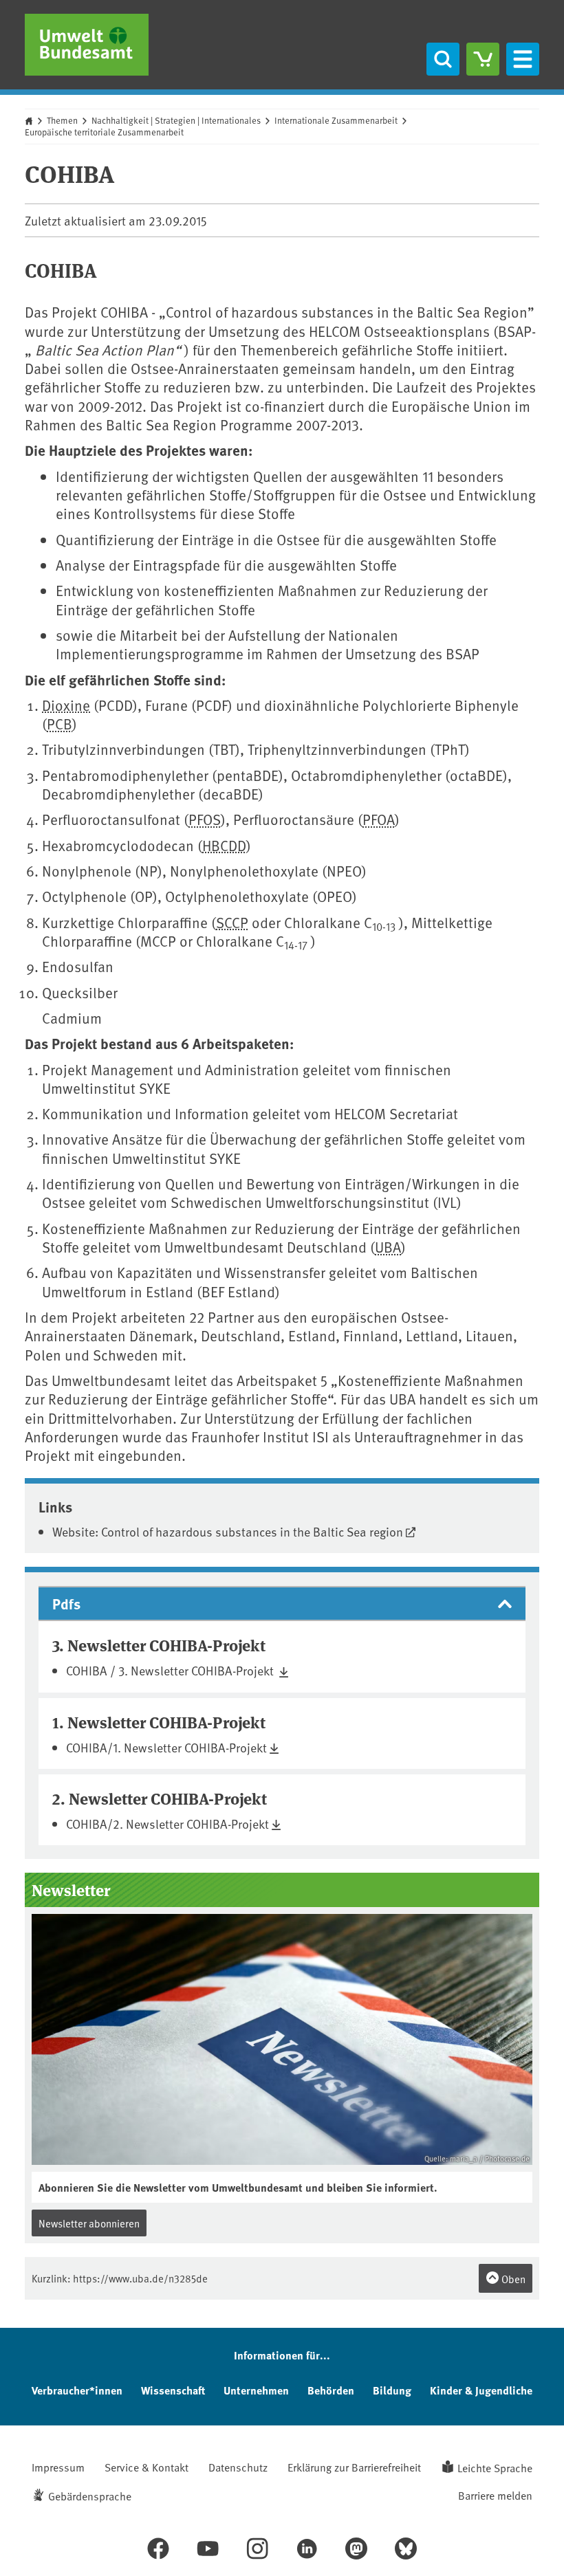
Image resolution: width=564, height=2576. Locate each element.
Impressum (58, 2467)
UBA (388, 1247)
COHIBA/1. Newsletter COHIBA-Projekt (166, 1747)
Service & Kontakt (147, 2467)
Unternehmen (256, 2390)
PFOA (379, 819)
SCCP (232, 922)
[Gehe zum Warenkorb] (483, 59)
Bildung (392, 2390)
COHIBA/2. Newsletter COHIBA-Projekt (167, 1824)
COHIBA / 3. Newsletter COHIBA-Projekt (171, 1670)
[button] (282, 1604)
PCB (59, 724)
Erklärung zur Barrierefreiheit (354, 2467)
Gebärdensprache (90, 2496)
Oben (512, 2279)
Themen (62, 120)
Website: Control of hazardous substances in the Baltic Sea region (228, 1531)
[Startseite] (87, 45)
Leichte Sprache (495, 2467)
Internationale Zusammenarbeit (336, 120)
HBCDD (224, 845)
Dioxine (66, 705)
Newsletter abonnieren (89, 2223)
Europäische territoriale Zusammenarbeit (104, 132)
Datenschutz (238, 2467)
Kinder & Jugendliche (481, 2390)
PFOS (205, 819)
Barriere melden (495, 2495)
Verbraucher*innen (77, 2390)
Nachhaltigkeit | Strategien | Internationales (176, 120)
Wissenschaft (173, 2390)
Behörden (331, 2390)
